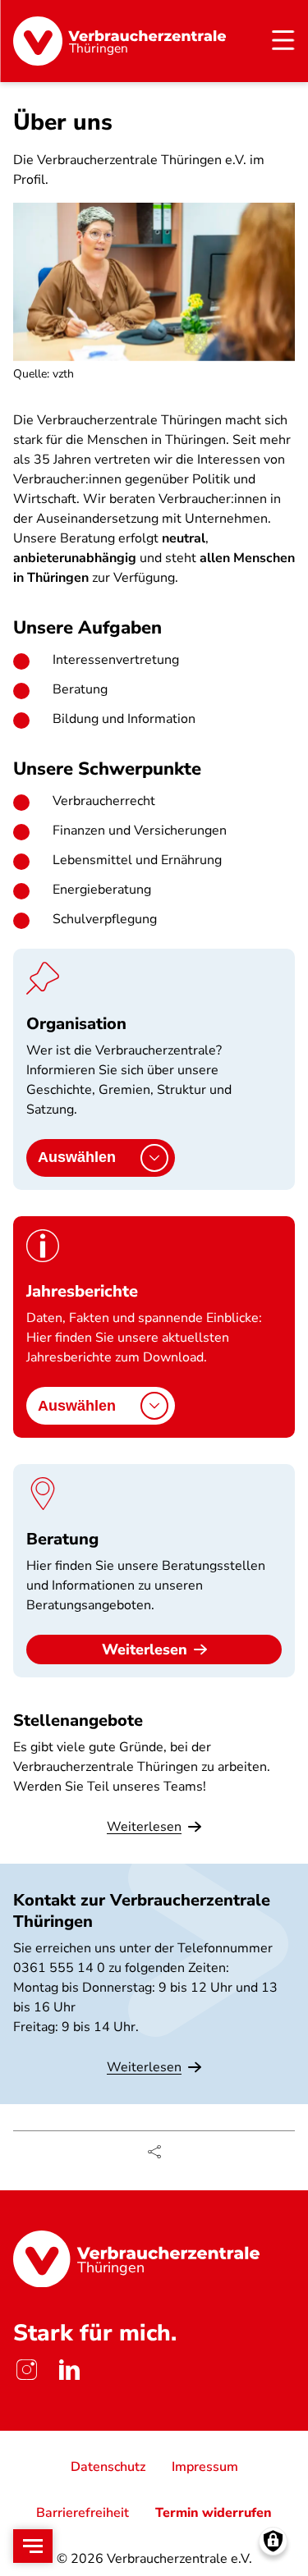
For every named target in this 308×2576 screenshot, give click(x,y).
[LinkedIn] (69, 2370)
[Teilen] (154, 2152)
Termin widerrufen (214, 2513)
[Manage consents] (273, 2541)
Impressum (205, 2467)
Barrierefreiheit (83, 2513)
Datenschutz (108, 2467)
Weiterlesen (145, 1649)
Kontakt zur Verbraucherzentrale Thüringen (142, 1910)
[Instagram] (26, 2370)
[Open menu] (33, 2546)
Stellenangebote (78, 1720)
